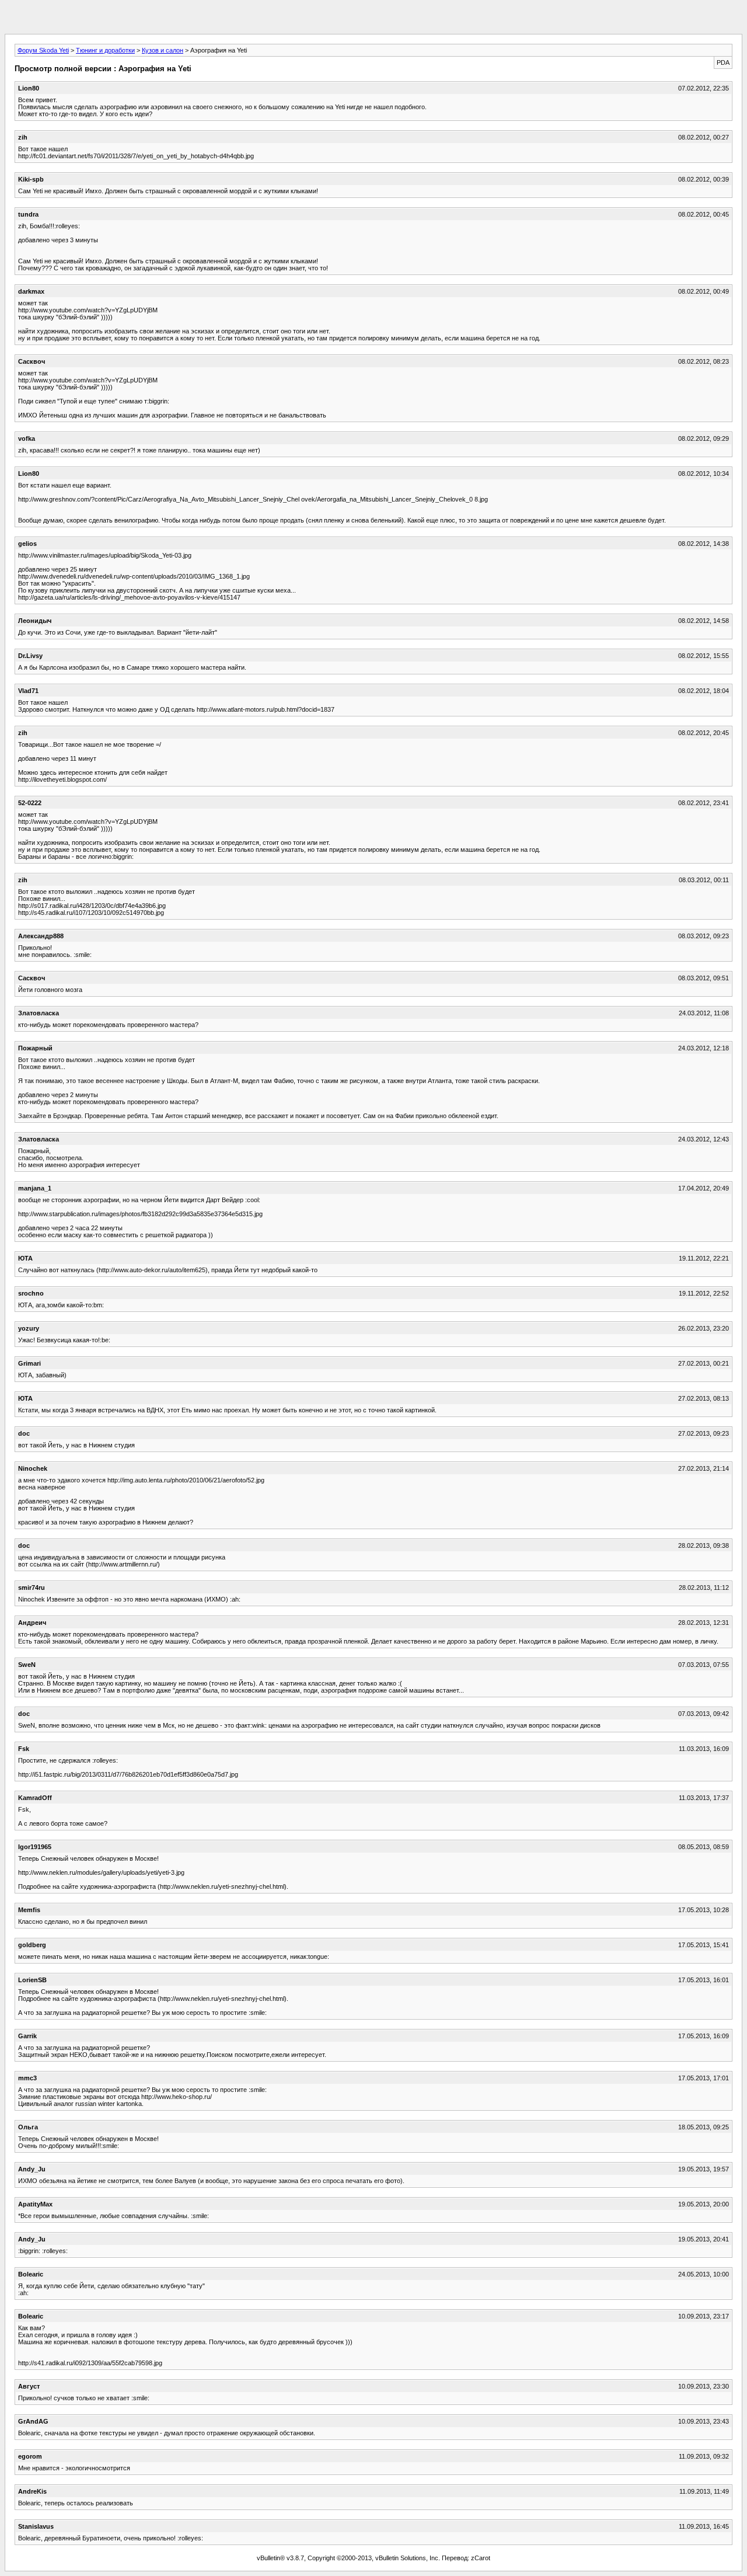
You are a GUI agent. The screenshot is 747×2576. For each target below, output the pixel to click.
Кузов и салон (163, 50)
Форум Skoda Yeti (43, 50)
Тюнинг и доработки (105, 50)
